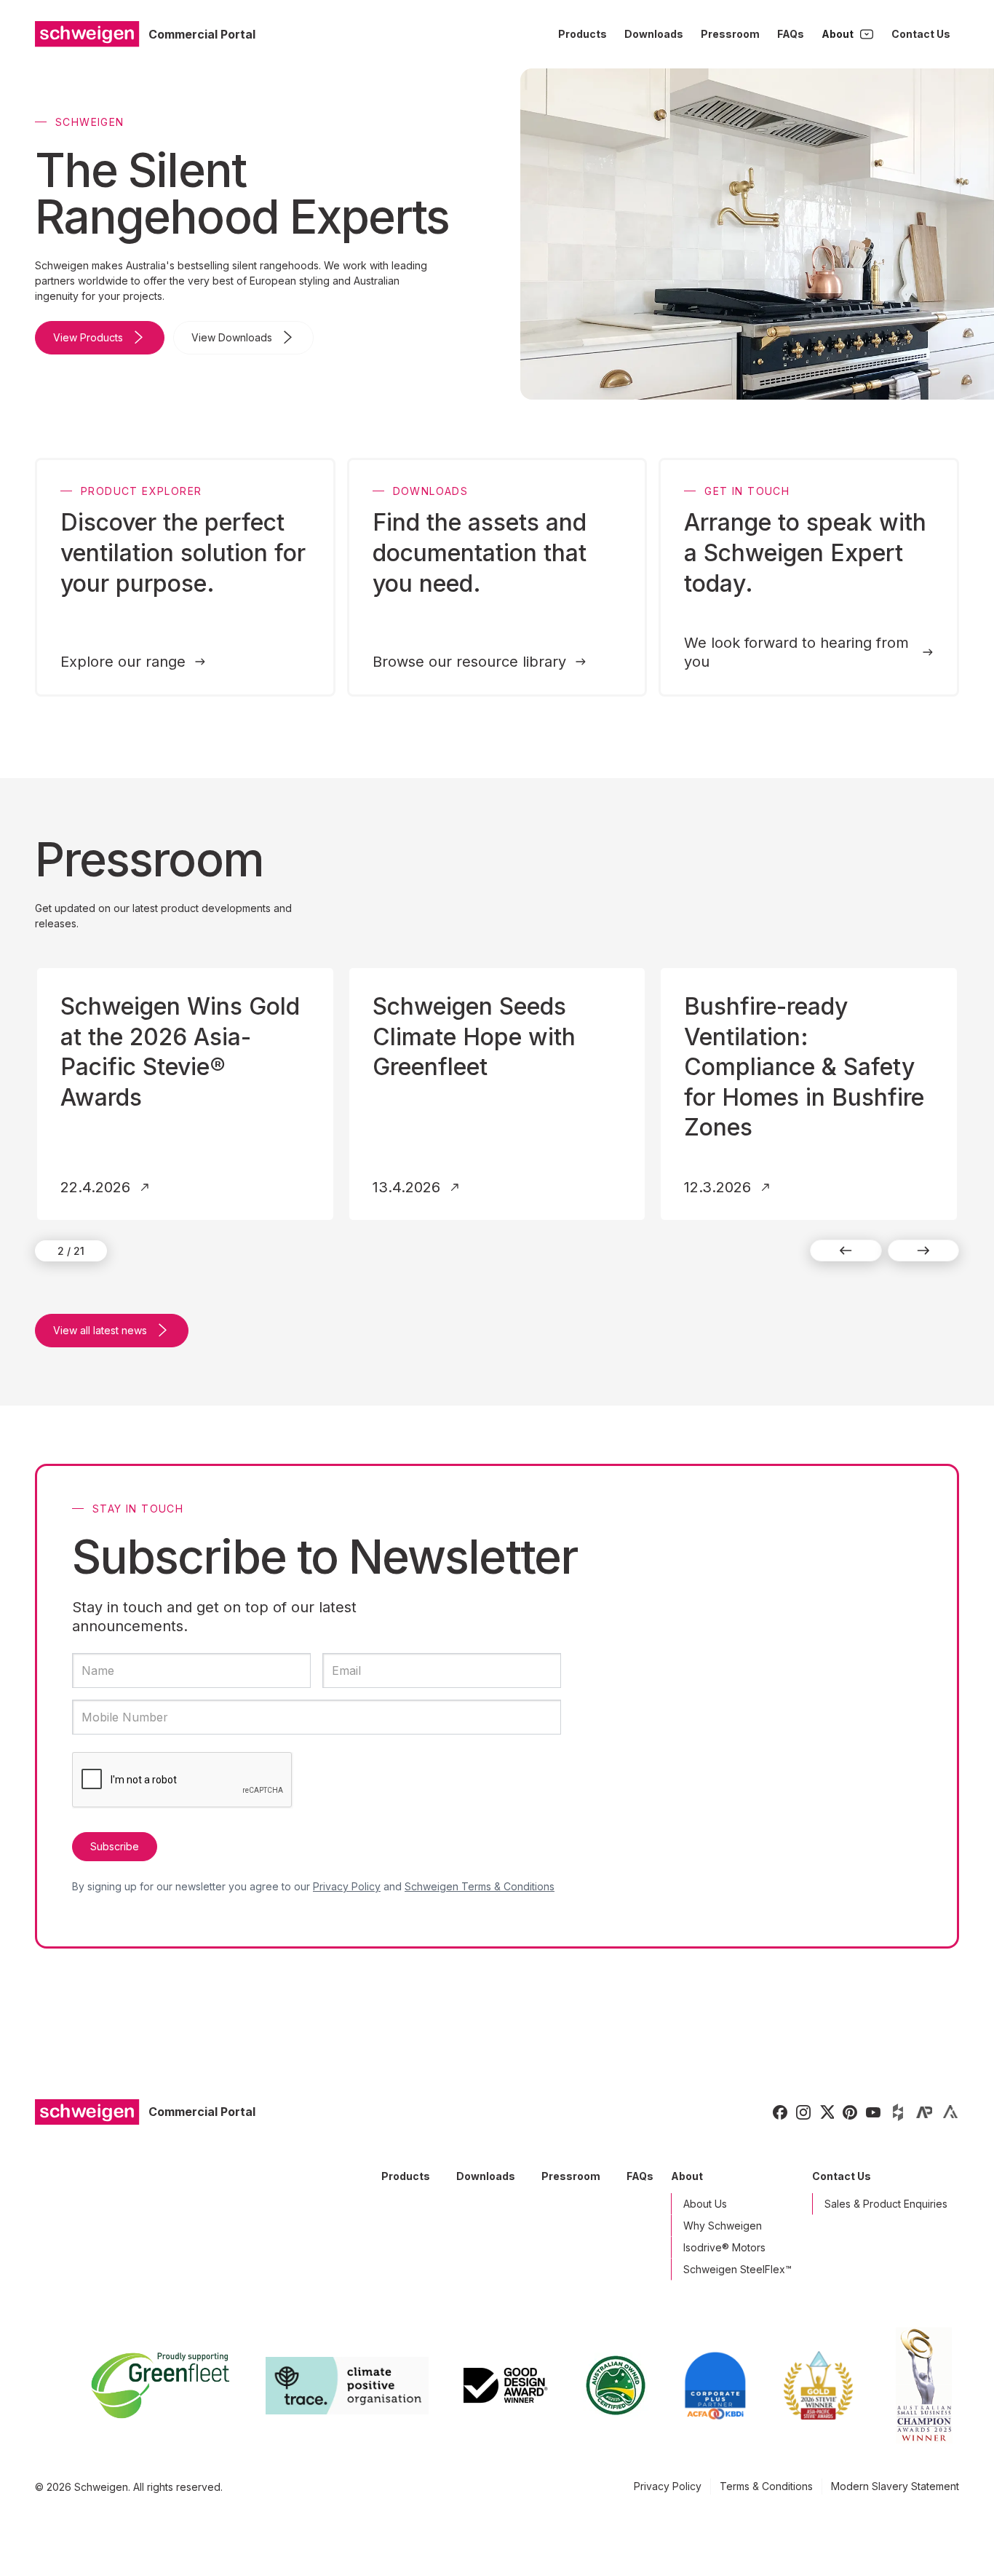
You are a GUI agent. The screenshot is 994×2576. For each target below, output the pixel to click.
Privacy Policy (347, 1886)
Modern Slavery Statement (895, 2486)
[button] (848, 34)
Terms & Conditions (766, 2486)
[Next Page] (924, 1251)
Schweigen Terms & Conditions (480, 1886)
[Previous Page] (846, 1251)
